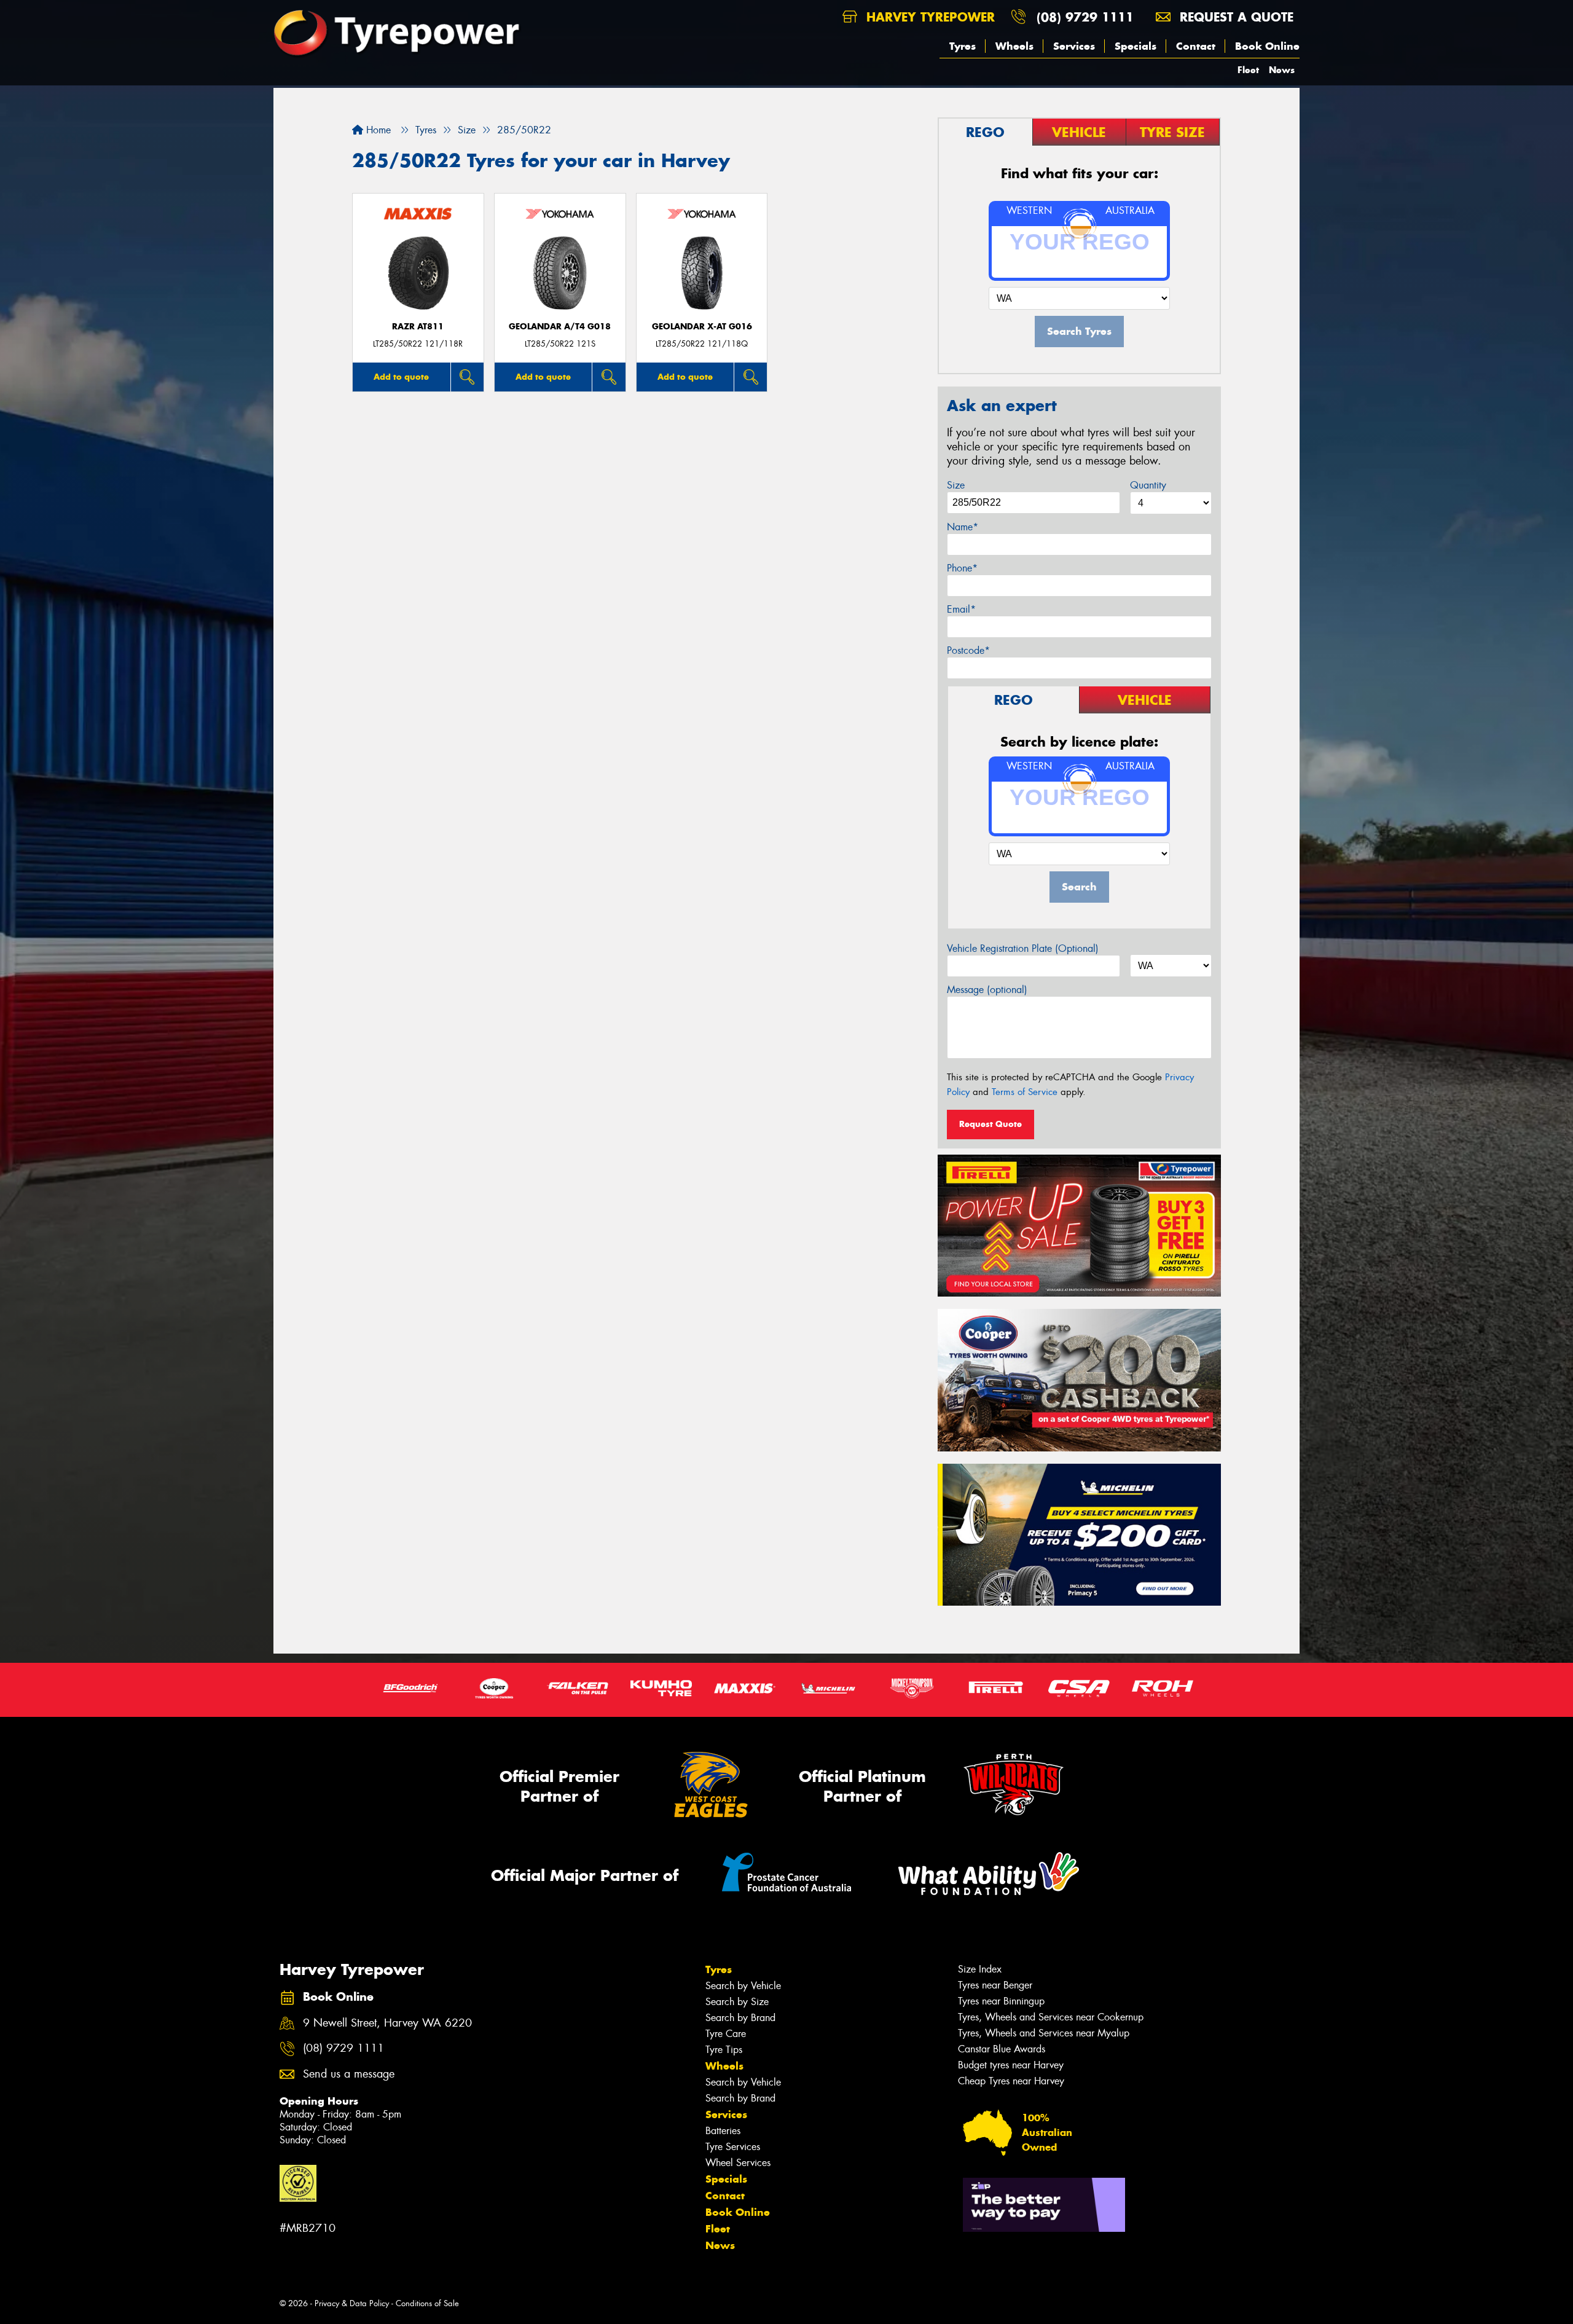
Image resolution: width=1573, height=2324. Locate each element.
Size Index (980, 1969)
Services (1074, 46)
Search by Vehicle (743, 1986)
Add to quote (401, 377)
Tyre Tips (724, 2050)
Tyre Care (726, 2034)
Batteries (723, 2131)
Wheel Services (738, 2163)
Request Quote (990, 1124)
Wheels (1014, 46)
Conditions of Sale (427, 2303)
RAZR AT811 (418, 327)
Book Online (1267, 46)
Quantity (1148, 485)
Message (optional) (987, 990)
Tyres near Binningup (1001, 2001)
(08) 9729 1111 (1085, 17)
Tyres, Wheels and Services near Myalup (1044, 2033)
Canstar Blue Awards (1002, 2049)
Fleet (1248, 70)
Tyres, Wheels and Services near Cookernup (1051, 2017)
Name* (963, 527)
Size (956, 485)
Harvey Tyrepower (928, 17)
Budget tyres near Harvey (1011, 2065)
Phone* (962, 568)
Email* (961, 609)
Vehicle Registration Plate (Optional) (1023, 948)
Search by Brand (740, 2018)
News (1282, 70)
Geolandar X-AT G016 (702, 327)
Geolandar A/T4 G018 (560, 327)
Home (377, 130)
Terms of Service (1025, 1092)
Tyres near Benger (995, 1985)
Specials (1136, 46)
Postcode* (968, 650)
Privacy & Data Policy (352, 2303)
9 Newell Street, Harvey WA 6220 (387, 2023)
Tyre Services (733, 2147)
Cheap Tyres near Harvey (1011, 2081)
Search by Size (737, 2002)
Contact (1196, 46)
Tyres (963, 46)
